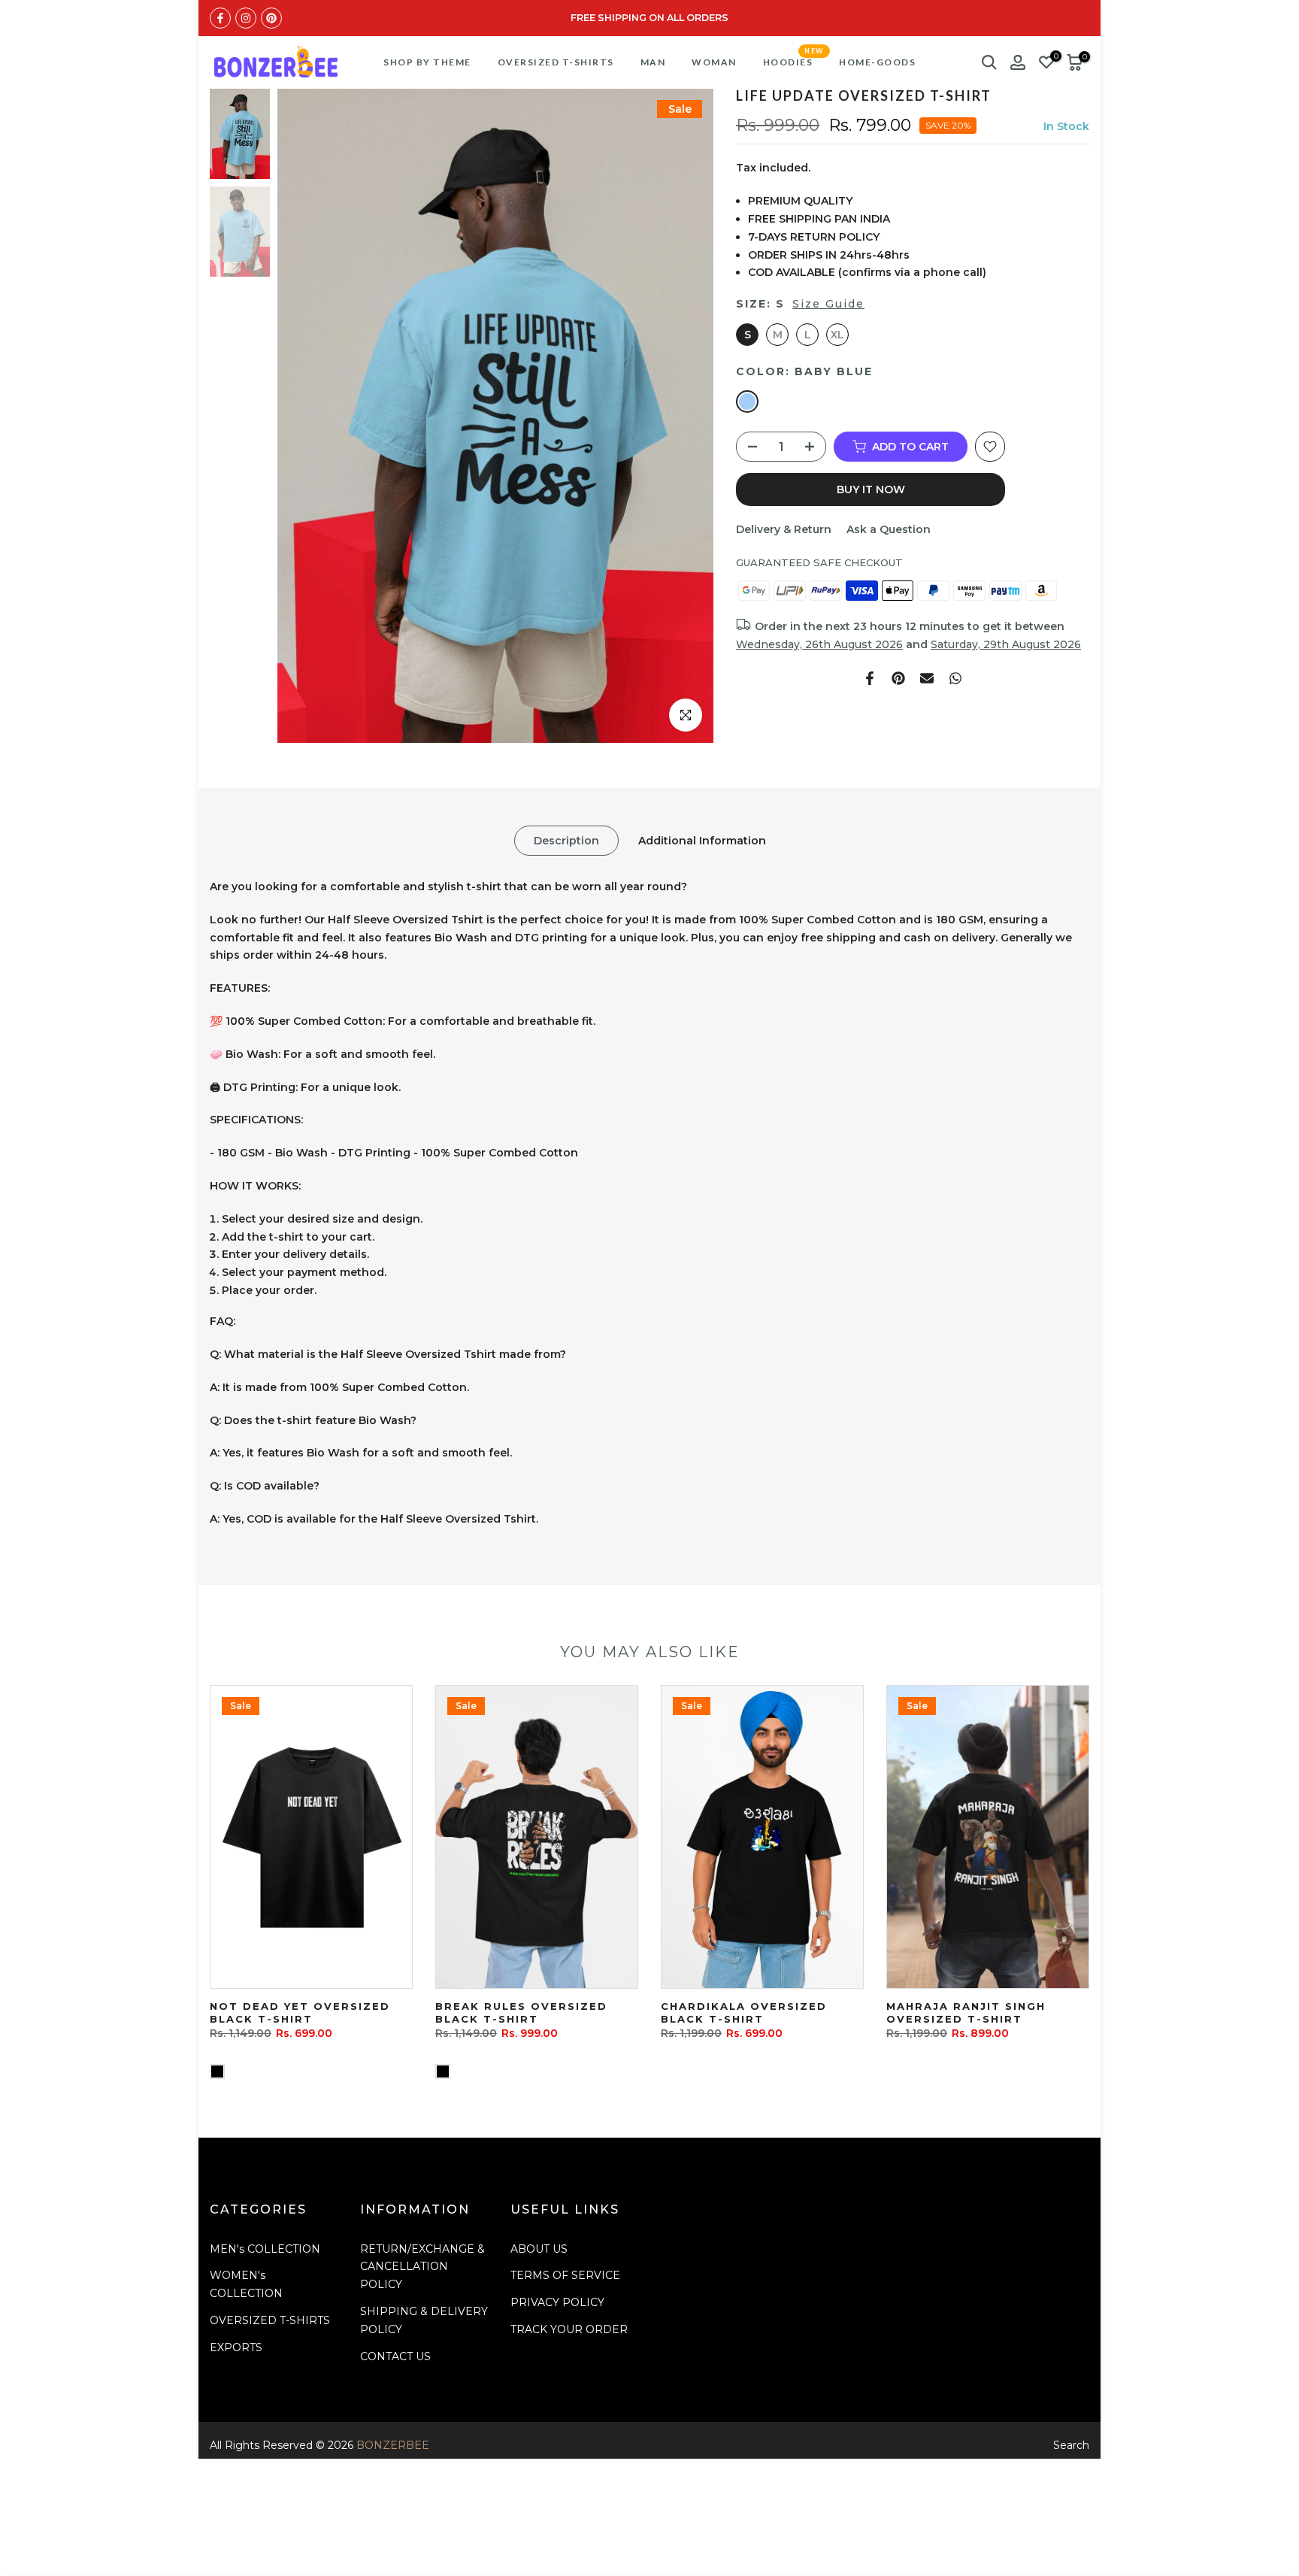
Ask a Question (889, 529)
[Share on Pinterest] (898, 678)
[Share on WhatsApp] (955, 678)
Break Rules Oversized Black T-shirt (521, 2012)
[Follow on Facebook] (220, 18)
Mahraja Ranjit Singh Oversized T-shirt (966, 2012)
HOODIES (793, 61)
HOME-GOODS (877, 62)
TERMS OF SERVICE (565, 2275)
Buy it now (871, 489)
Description (566, 841)
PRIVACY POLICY (557, 2302)
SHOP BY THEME (427, 62)
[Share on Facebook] (870, 678)
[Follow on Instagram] (246, 18)
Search (1071, 2445)
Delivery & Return (784, 529)
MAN (653, 62)
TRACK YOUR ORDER (569, 2329)
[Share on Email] (927, 678)
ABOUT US (539, 2249)
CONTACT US (395, 2356)
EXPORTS (236, 2347)
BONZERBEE (393, 2445)
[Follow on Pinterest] (271, 18)
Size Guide (828, 304)
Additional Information (702, 841)
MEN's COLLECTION (265, 2249)
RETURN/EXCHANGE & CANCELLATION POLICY (422, 2267)
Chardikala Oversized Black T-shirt (744, 2012)
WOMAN (714, 62)
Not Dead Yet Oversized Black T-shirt (300, 2012)
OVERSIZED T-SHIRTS (556, 62)
